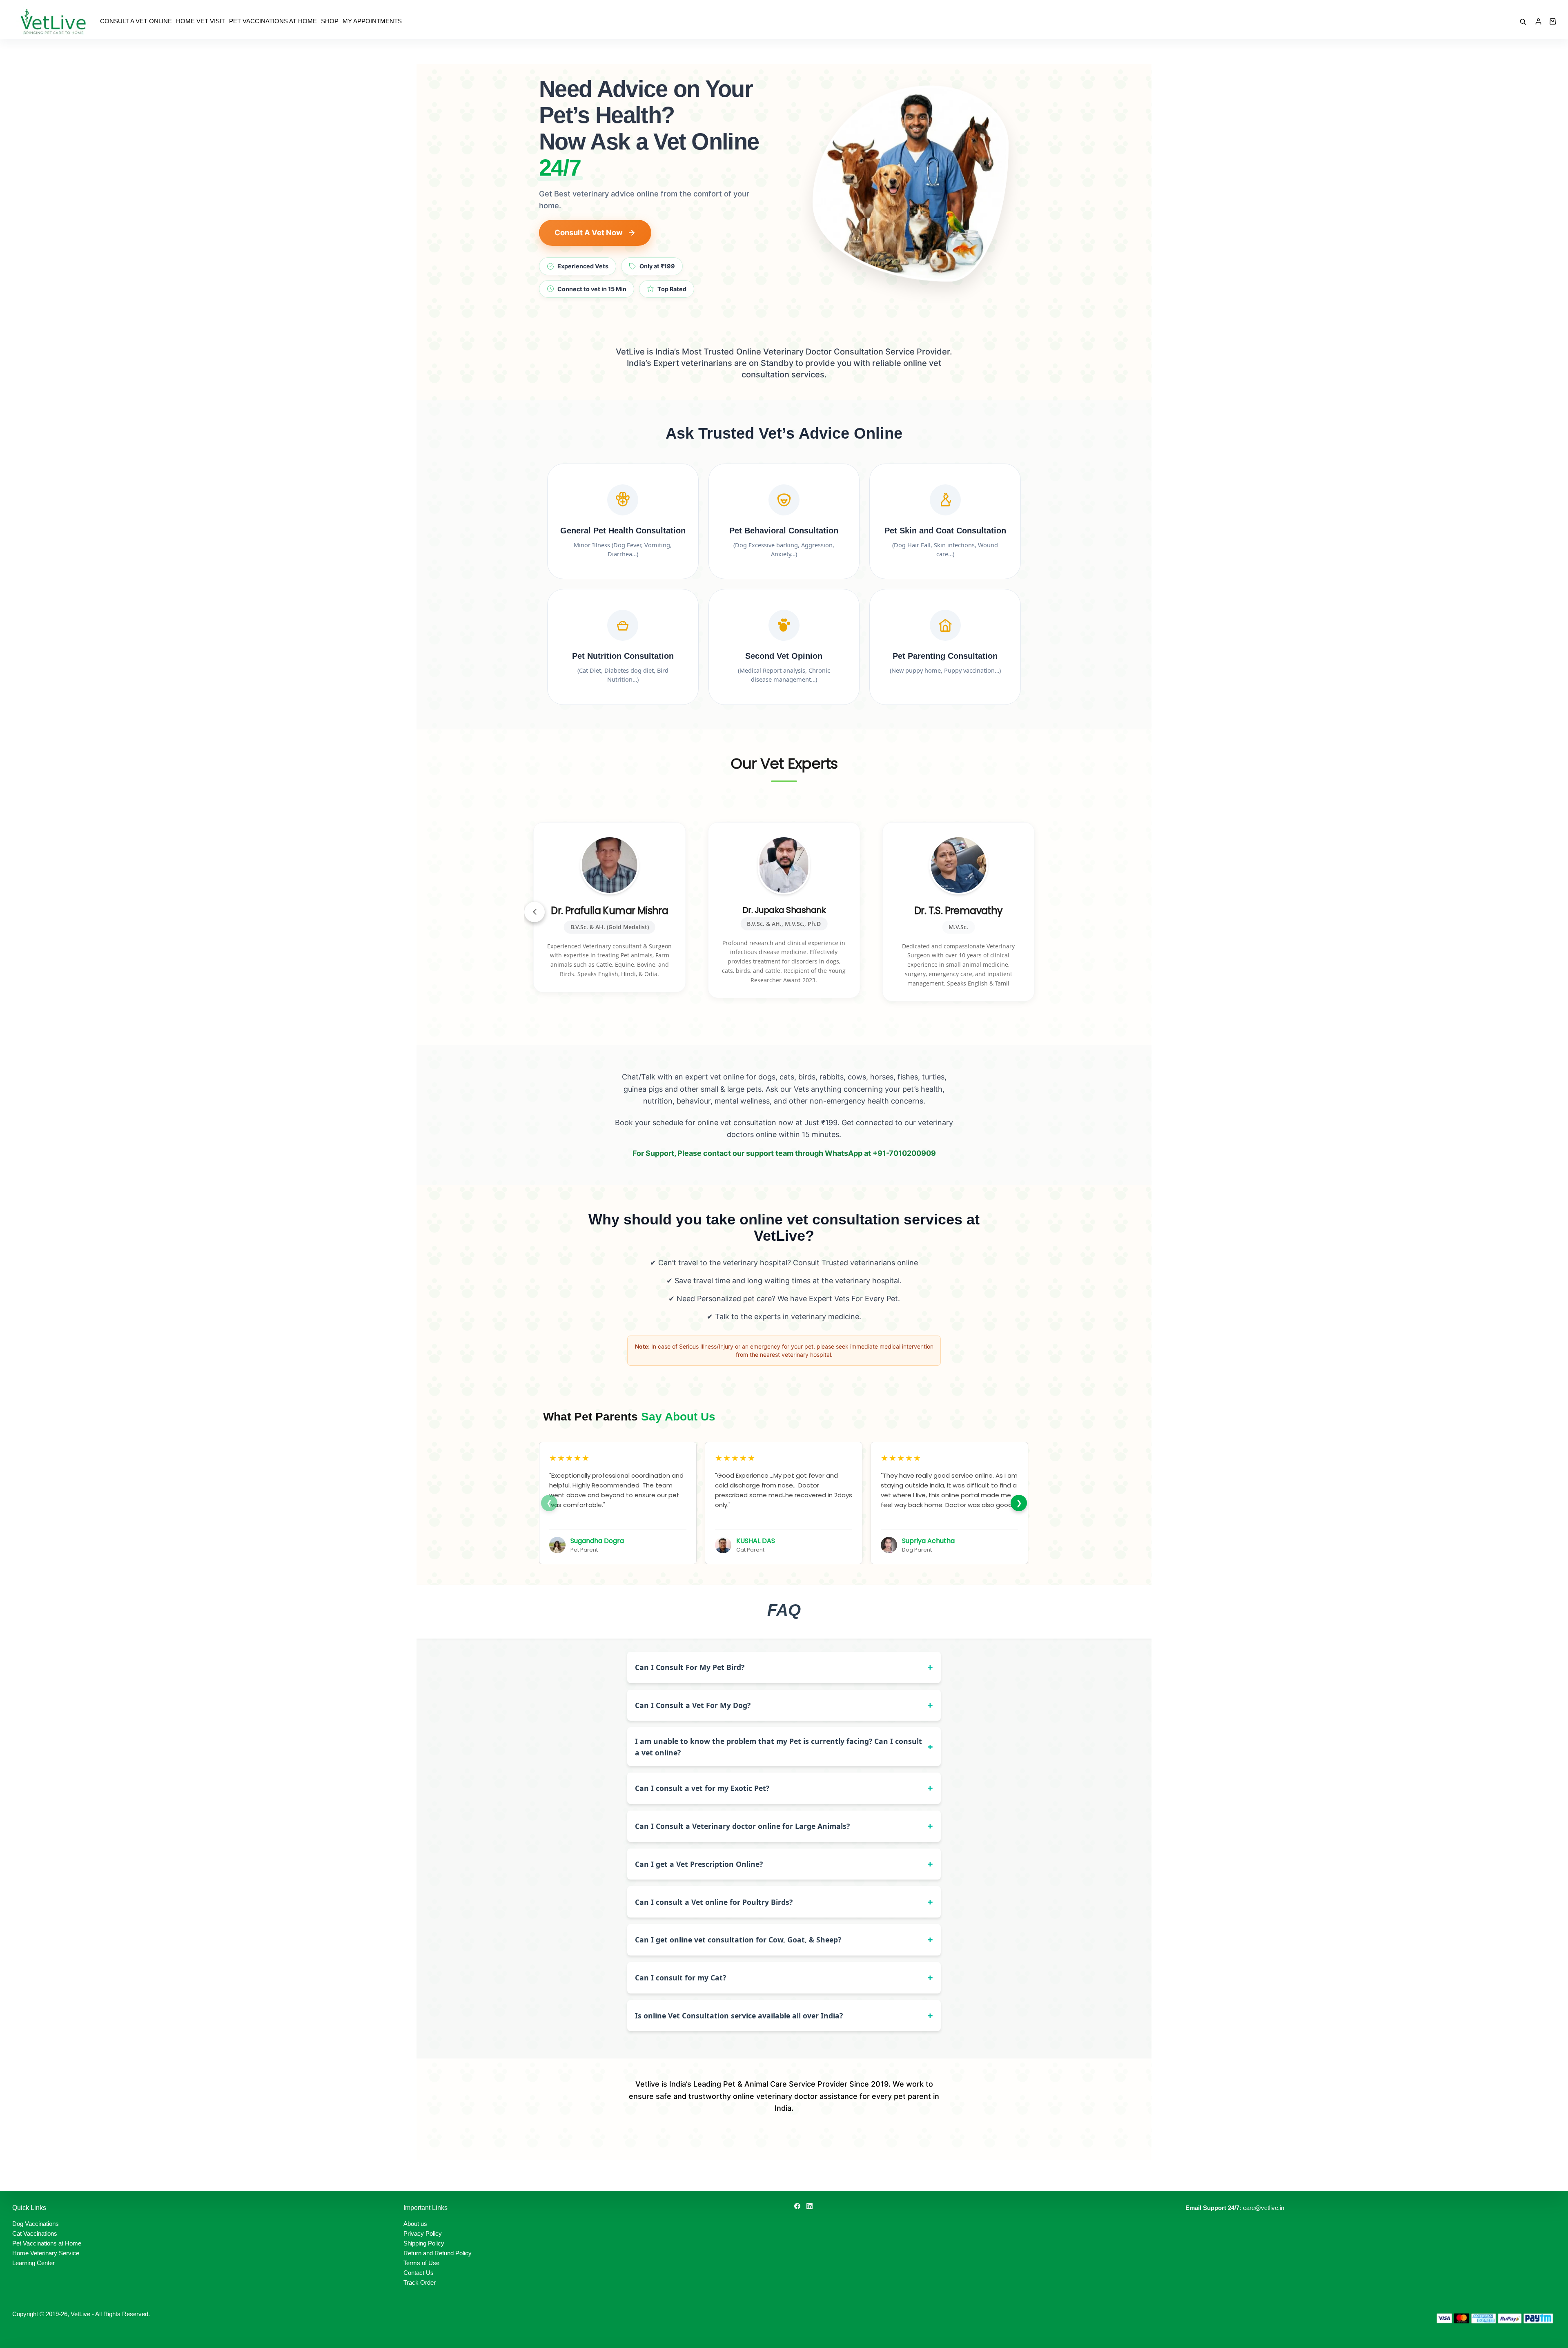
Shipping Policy (424, 2243)
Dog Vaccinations (36, 2224)
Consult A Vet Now (589, 232)
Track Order (420, 2282)
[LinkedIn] (810, 2206)
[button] (535, 912)
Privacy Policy (423, 2233)
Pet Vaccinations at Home (273, 21)
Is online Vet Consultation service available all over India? (739, 2016)
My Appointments (372, 21)
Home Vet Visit (200, 21)
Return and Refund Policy (438, 2253)
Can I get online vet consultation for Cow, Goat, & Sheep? (738, 1940)
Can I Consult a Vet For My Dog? (693, 1705)
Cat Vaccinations (35, 2233)
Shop (330, 21)
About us (415, 2224)
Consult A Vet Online (136, 21)
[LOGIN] (1538, 21)
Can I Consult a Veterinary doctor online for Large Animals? (742, 1826)
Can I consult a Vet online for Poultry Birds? (714, 1902)
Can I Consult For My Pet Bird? (690, 1667)
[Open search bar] (1523, 22)
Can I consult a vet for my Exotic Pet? (702, 1788)
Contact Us (419, 2273)
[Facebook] (797, 2206)
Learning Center (33, 2263)
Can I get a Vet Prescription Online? (699, 1864)
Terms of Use (421, 2263)
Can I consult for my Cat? (680, 1978)
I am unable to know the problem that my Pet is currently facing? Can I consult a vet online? (778, 1747)
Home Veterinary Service (46, 2253)
